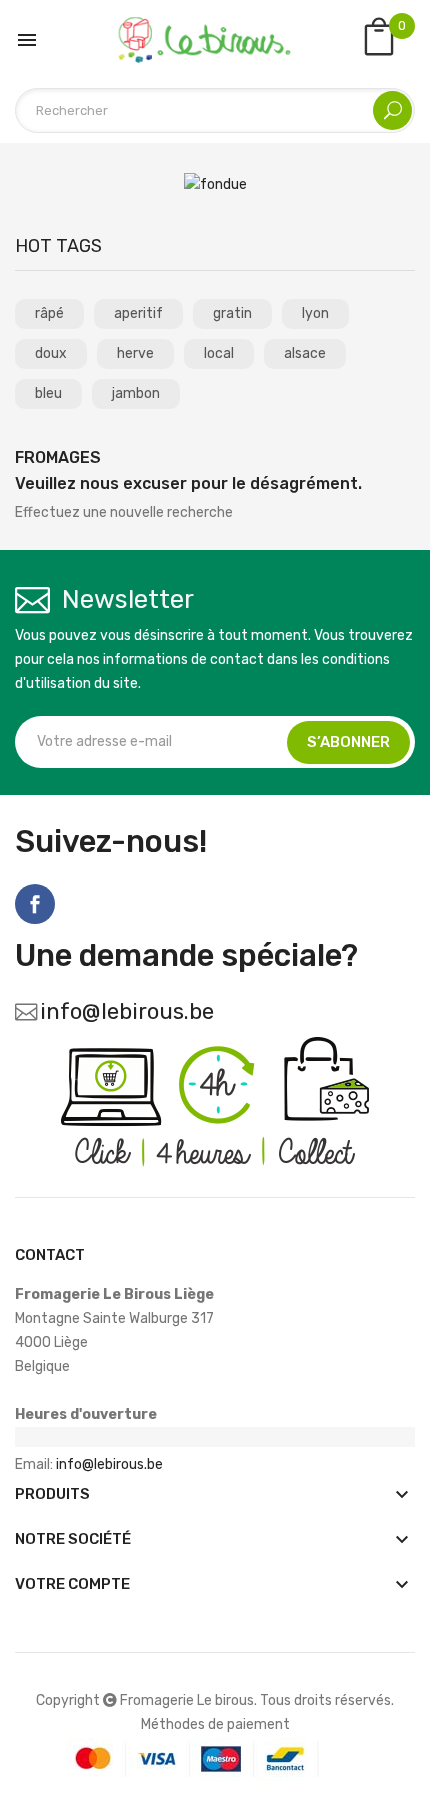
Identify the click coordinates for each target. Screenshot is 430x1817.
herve (135, 353)
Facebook (35, 904)
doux (51, 353)
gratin (232, 313)
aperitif (138, 313)
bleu (48, 393)
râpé (49, 313)
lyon (315, 313)
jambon (136, 393)
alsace (305, 353)
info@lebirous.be (127, 1011)
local (219, 353)
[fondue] (215, 184)
